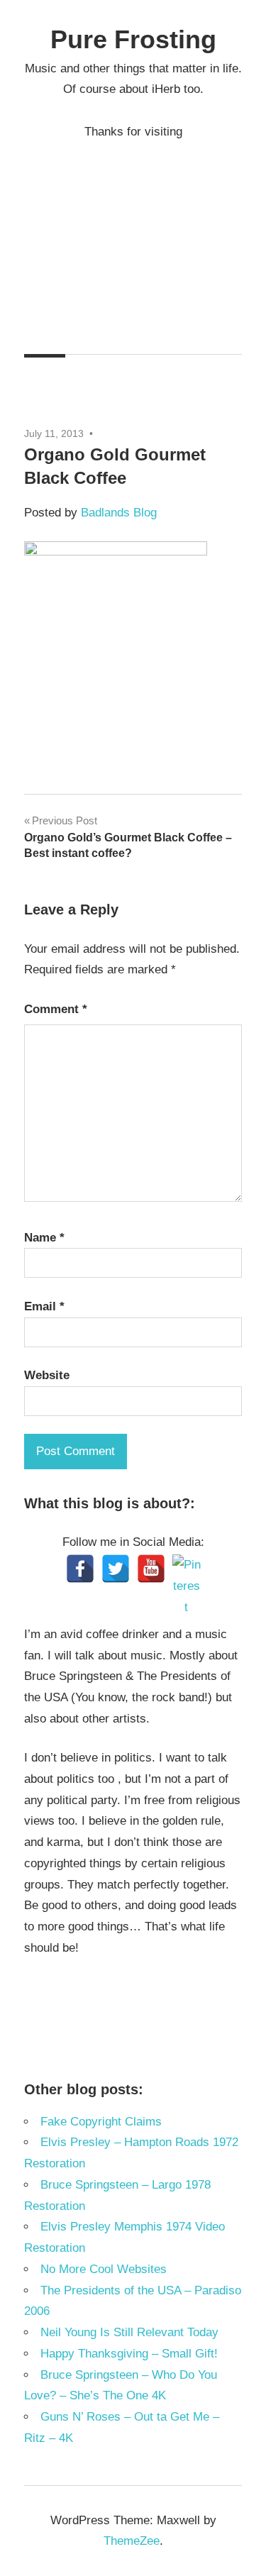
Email (44, 1306)
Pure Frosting (133, 39)
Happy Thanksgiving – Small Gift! (129, 2354)
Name (44, 1238)
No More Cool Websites (104, 2269)
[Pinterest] (187, 1569)
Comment (56, 1009)
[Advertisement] (133, 236)
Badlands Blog (119, 513)
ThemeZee (132, 2541)
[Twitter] (116, 1569)
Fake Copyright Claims (101, 2122)
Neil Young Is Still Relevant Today (129, 2332)
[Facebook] (80, 1569)
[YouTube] (151, 1569)
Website (47, 1375)
